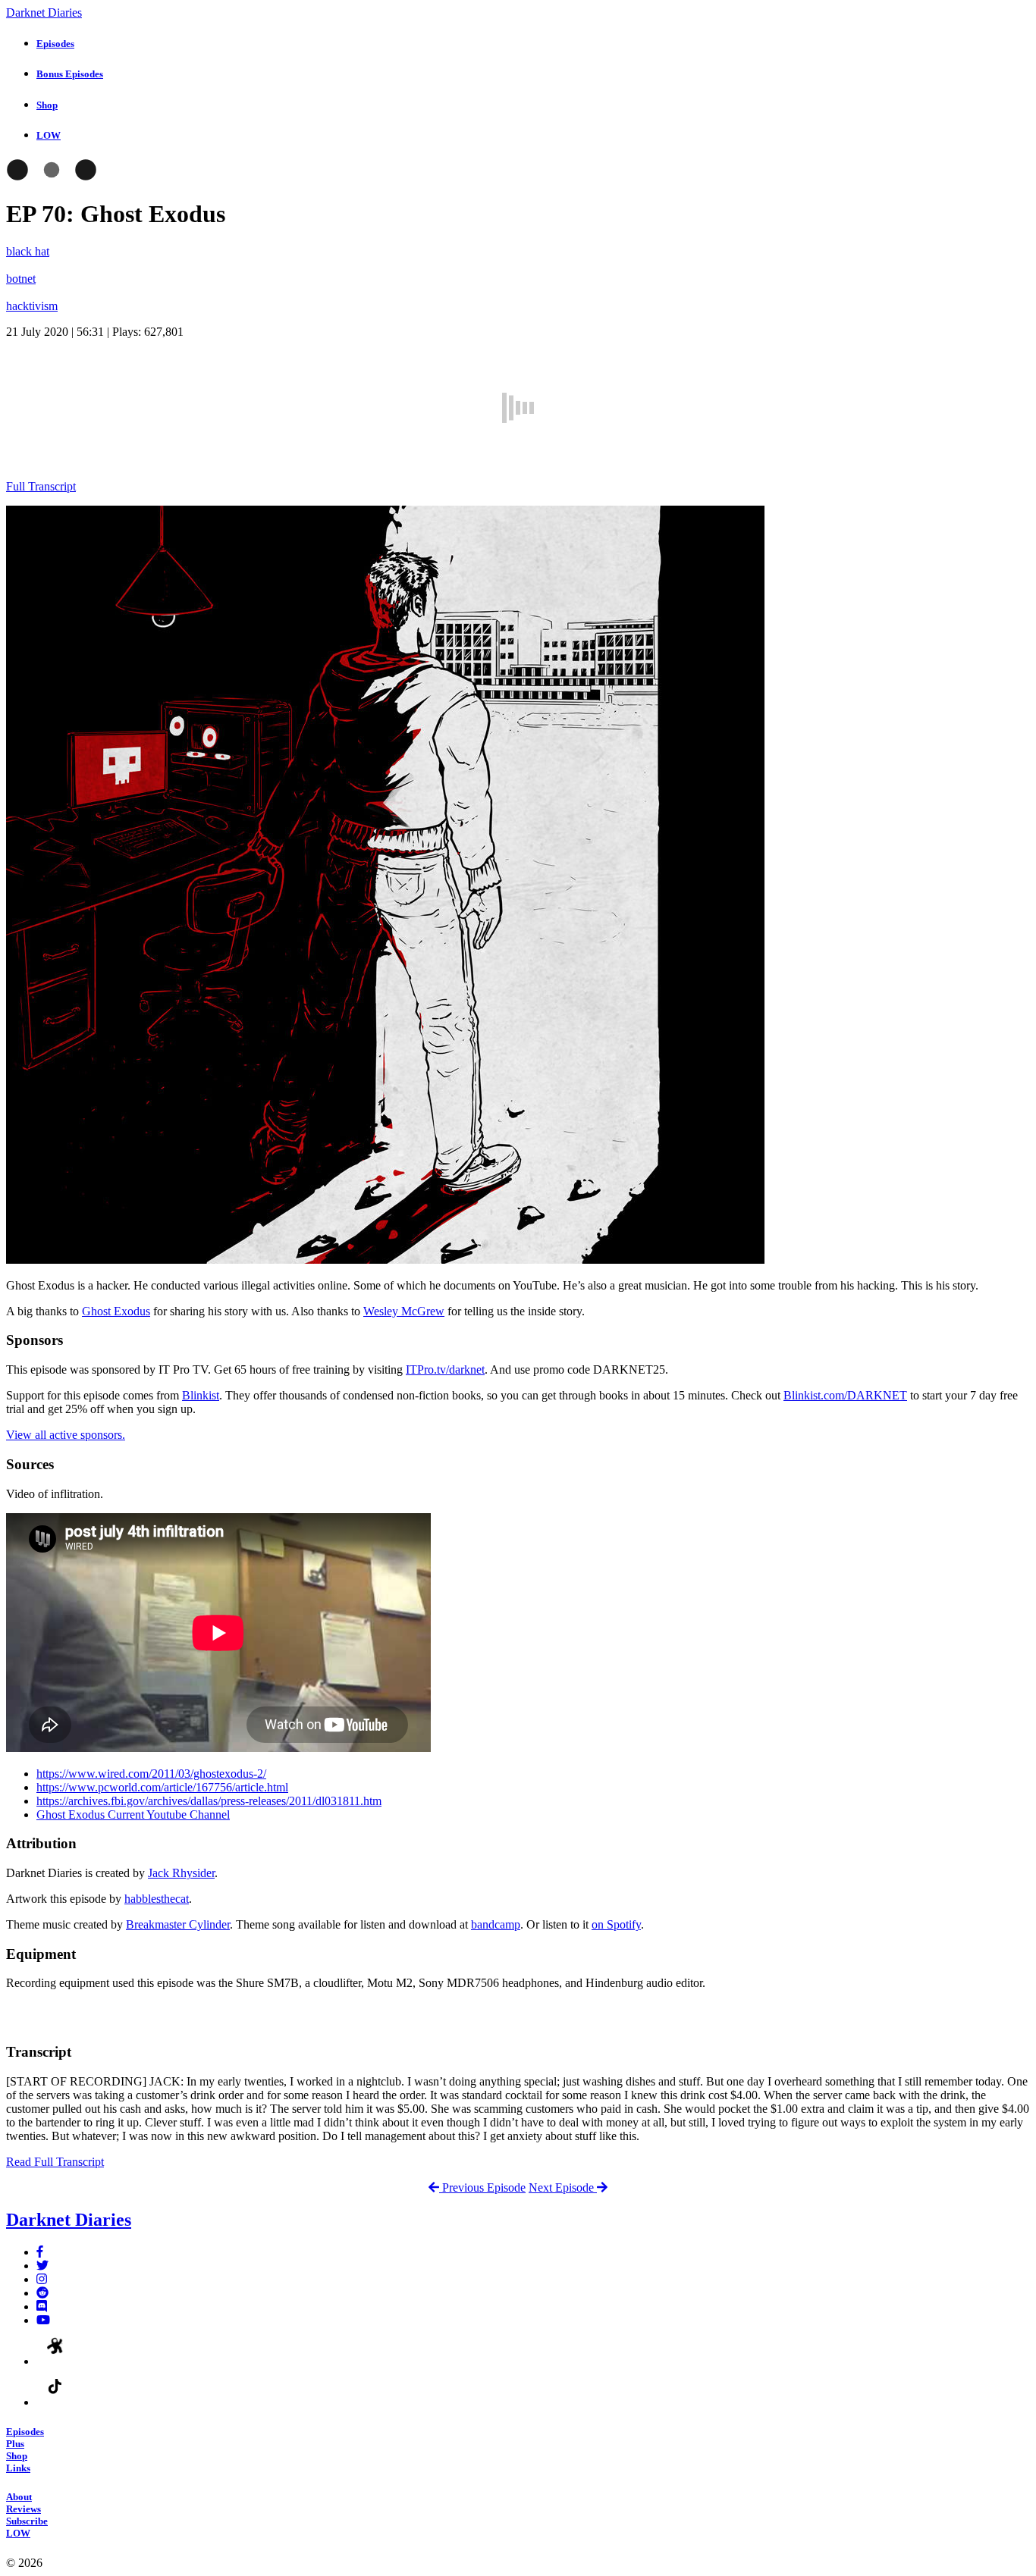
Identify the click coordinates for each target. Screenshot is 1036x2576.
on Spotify (616, 1924)
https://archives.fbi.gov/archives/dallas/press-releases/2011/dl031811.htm (209, 1801)
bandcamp (496, 1924)
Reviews (24, 2509)
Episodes (25, 2432)
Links (18, 2468)
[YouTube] (43, 2320)
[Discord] (42, 2306)
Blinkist (201, 1395)
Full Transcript (41, 486)
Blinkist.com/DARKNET (845, 1395)
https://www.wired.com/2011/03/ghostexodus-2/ (151, 1774)
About (19, 2497)
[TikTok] (55, 2402)
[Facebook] (40, 2252)
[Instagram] (42, 2279)
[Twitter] (42, 2266)
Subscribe (27, 2521)
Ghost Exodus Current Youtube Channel (133, 1814)
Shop (17, 2456)
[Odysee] (55, 2361)
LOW (18, 2533)
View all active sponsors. (66, 1435)
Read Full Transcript (55, 2162)
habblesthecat (157, 1899)
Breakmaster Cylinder (178, 1924)
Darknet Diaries (44, 13)
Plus (15, 2444)
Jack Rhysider (181, 1873)
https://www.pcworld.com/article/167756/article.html (162, 1787)
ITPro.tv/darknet (445, 1369)
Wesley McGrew (404, 1311)
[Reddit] (42, 2293)
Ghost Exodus (116, 1311)
